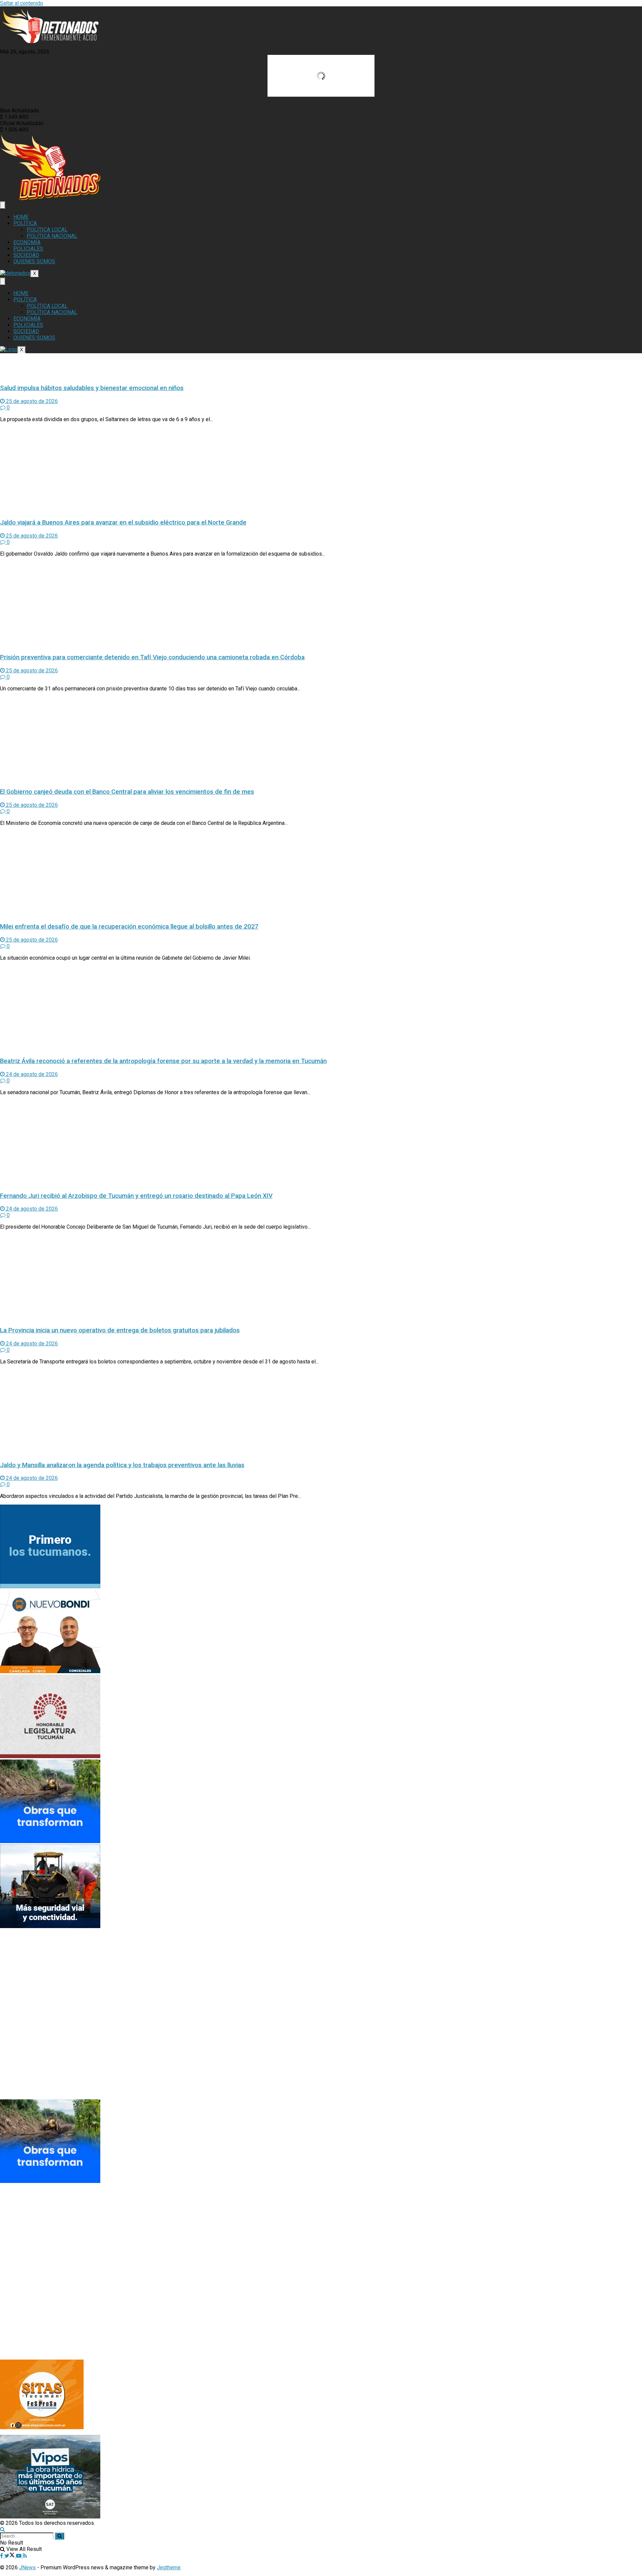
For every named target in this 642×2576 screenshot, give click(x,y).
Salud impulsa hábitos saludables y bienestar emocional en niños (92, 388)
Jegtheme (169, 2567)
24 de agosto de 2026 (31, 1074)
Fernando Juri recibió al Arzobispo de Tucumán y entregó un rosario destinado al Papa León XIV (136, 1196)
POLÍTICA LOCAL (47, 230)
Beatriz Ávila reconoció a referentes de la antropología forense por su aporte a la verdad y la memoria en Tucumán (163, 1061)
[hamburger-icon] (3, 205)
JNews (27, 2567)
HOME (21, 217)
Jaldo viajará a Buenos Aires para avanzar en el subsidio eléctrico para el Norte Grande (123, 522)
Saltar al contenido (22, 3)
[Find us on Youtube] (19, 2556)
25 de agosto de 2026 (31, 401)
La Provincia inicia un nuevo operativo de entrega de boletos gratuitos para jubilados (120, 1330)
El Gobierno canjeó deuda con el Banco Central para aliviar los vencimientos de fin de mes (127, 792)
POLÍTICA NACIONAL (52, 236)
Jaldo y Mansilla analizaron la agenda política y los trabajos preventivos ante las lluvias (122, 1465)
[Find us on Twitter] (10, 2556)
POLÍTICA (25, 223)
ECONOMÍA (27, 242)
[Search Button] (3, 2529)
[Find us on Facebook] (2, 2556)
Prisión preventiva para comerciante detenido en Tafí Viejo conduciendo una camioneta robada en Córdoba (152, 657)
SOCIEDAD (26, 255)
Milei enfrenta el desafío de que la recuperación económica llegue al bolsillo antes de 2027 (129, 927)
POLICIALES (28, 249)
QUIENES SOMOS (34, 261)
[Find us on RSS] (25, 2556)
